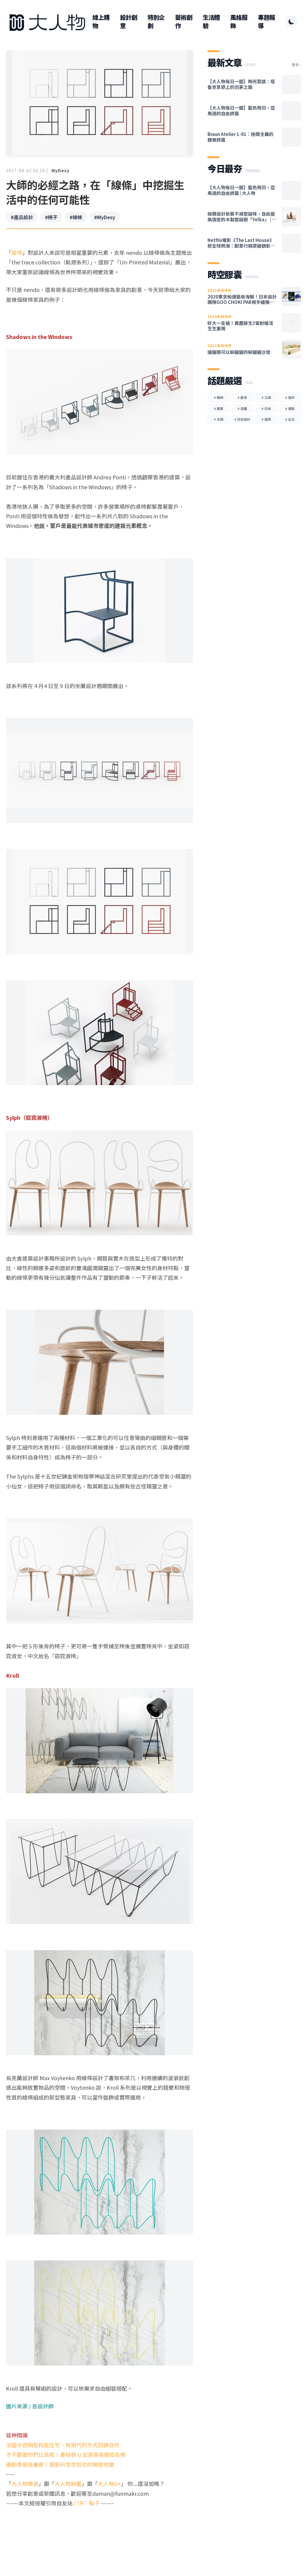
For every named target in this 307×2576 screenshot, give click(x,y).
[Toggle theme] (291, 22)
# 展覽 (219, 408)
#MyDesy (105, 217)
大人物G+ (109, 2483)
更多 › (296, 65)
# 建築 (266, 419)
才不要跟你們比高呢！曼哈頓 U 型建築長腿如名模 (66, 2454)
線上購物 (101, 22)
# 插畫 (242, 408)
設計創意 (128, 22)
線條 (17, 252)
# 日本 (266, 408)
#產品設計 (22, 217)
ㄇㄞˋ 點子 (87, 2503)
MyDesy (61, 170)
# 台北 (290, 419)
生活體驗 (211, 22)
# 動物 (219, 397)
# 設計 (290, 397)
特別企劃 (156, 22)
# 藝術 (242, 397)
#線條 (76, 217)
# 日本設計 (242, 419)
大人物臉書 (68, 2483)
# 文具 (266, 397)
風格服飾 (239, 22)
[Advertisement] (100, 2531)
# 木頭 (219, 419)
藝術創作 (184, 22)
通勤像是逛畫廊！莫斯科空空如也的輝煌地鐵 (60, 2464)
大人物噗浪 (25, 2483)
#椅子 (51, 217)
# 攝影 (290, 408)
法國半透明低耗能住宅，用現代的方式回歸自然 (63, 2445)
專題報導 (266, 22)
